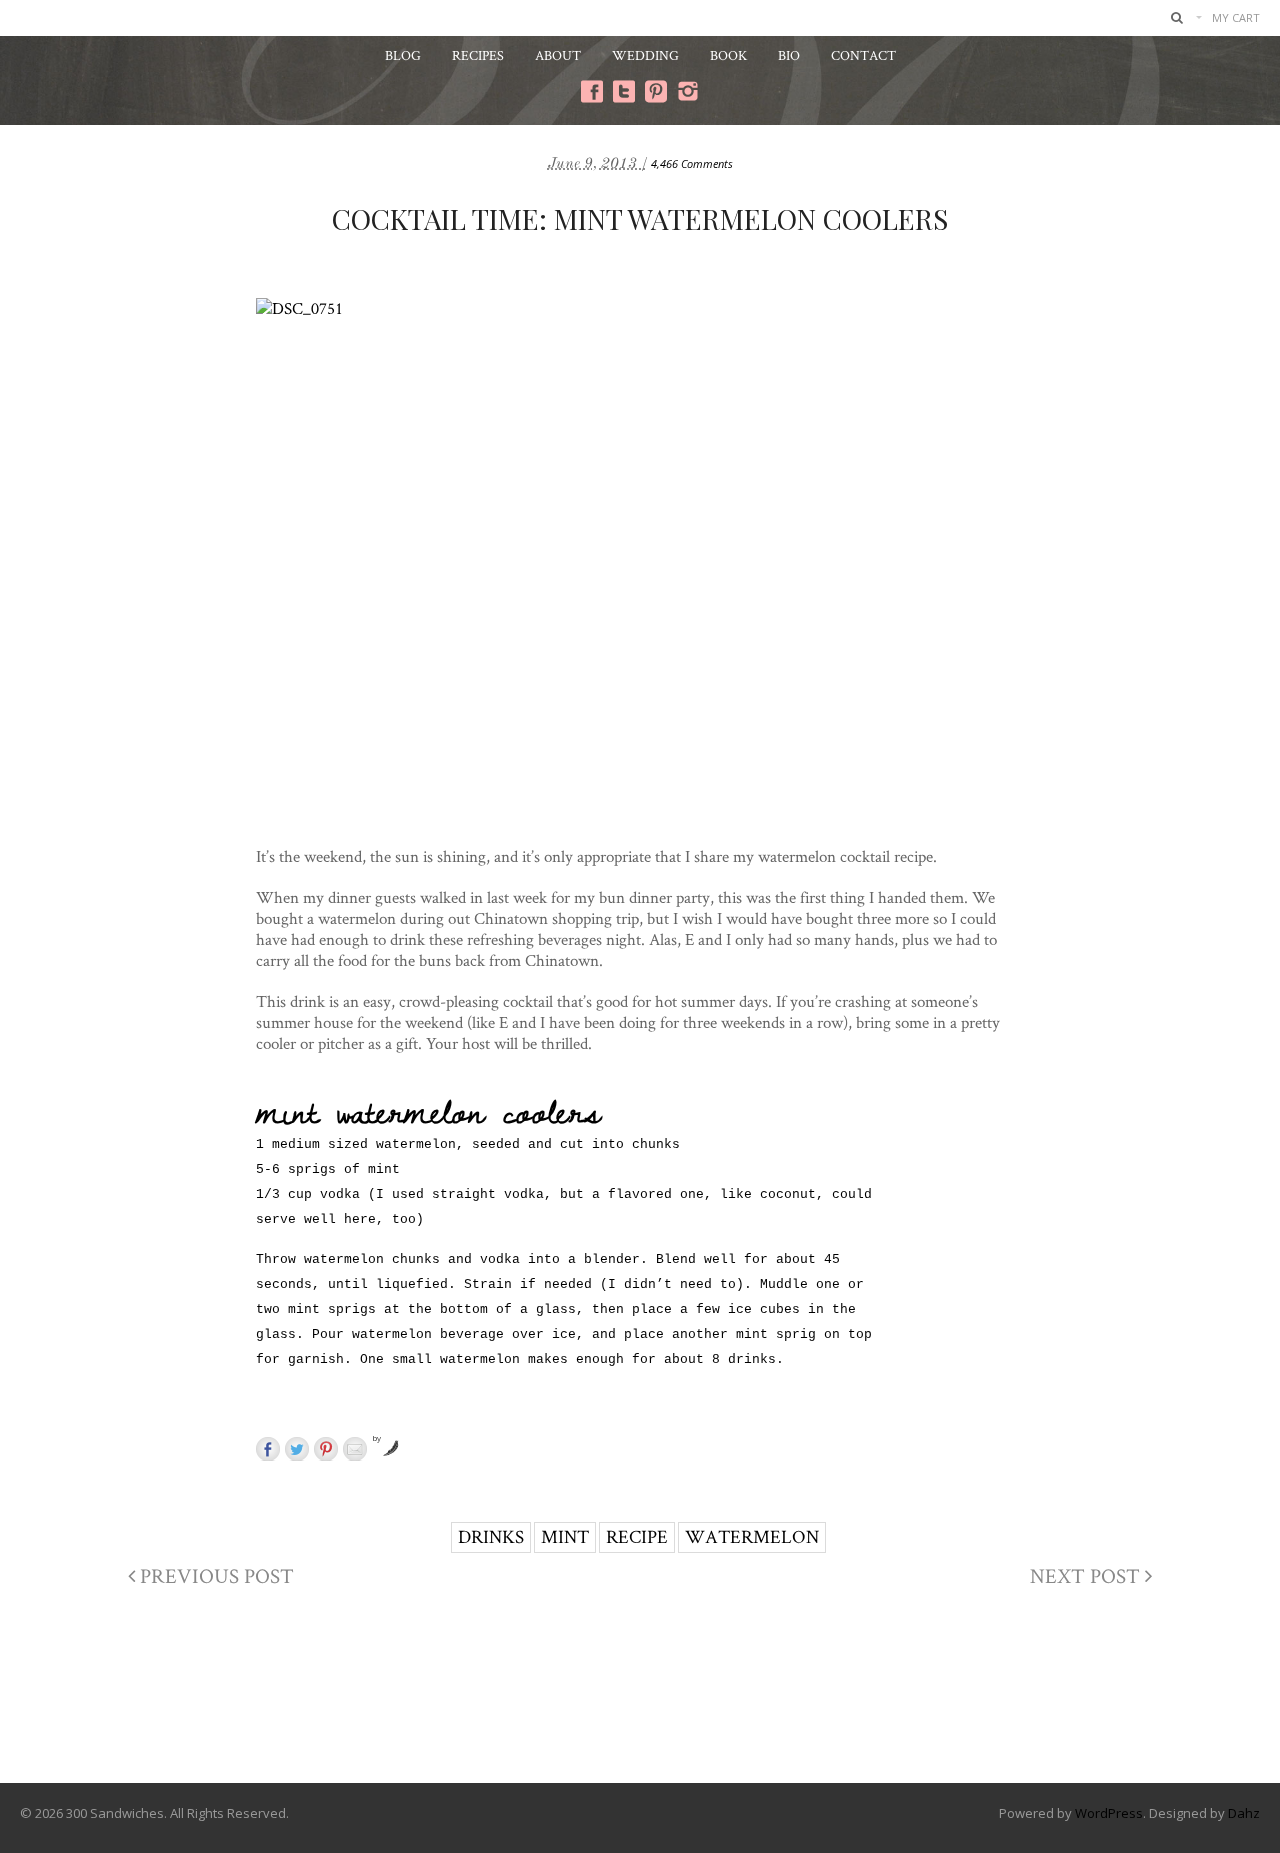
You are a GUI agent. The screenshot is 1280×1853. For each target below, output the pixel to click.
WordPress (1109, 1813)
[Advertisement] (640, 1702)
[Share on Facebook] (268, 1449)
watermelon (752, 1536)
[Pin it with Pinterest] (326, 1449)
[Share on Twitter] (297, 1449)
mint (565, 1536)
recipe (637, 1536)
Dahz (1244, 1813)
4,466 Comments (692, 163)
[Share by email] (355, 1449)
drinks (491, 1536)
